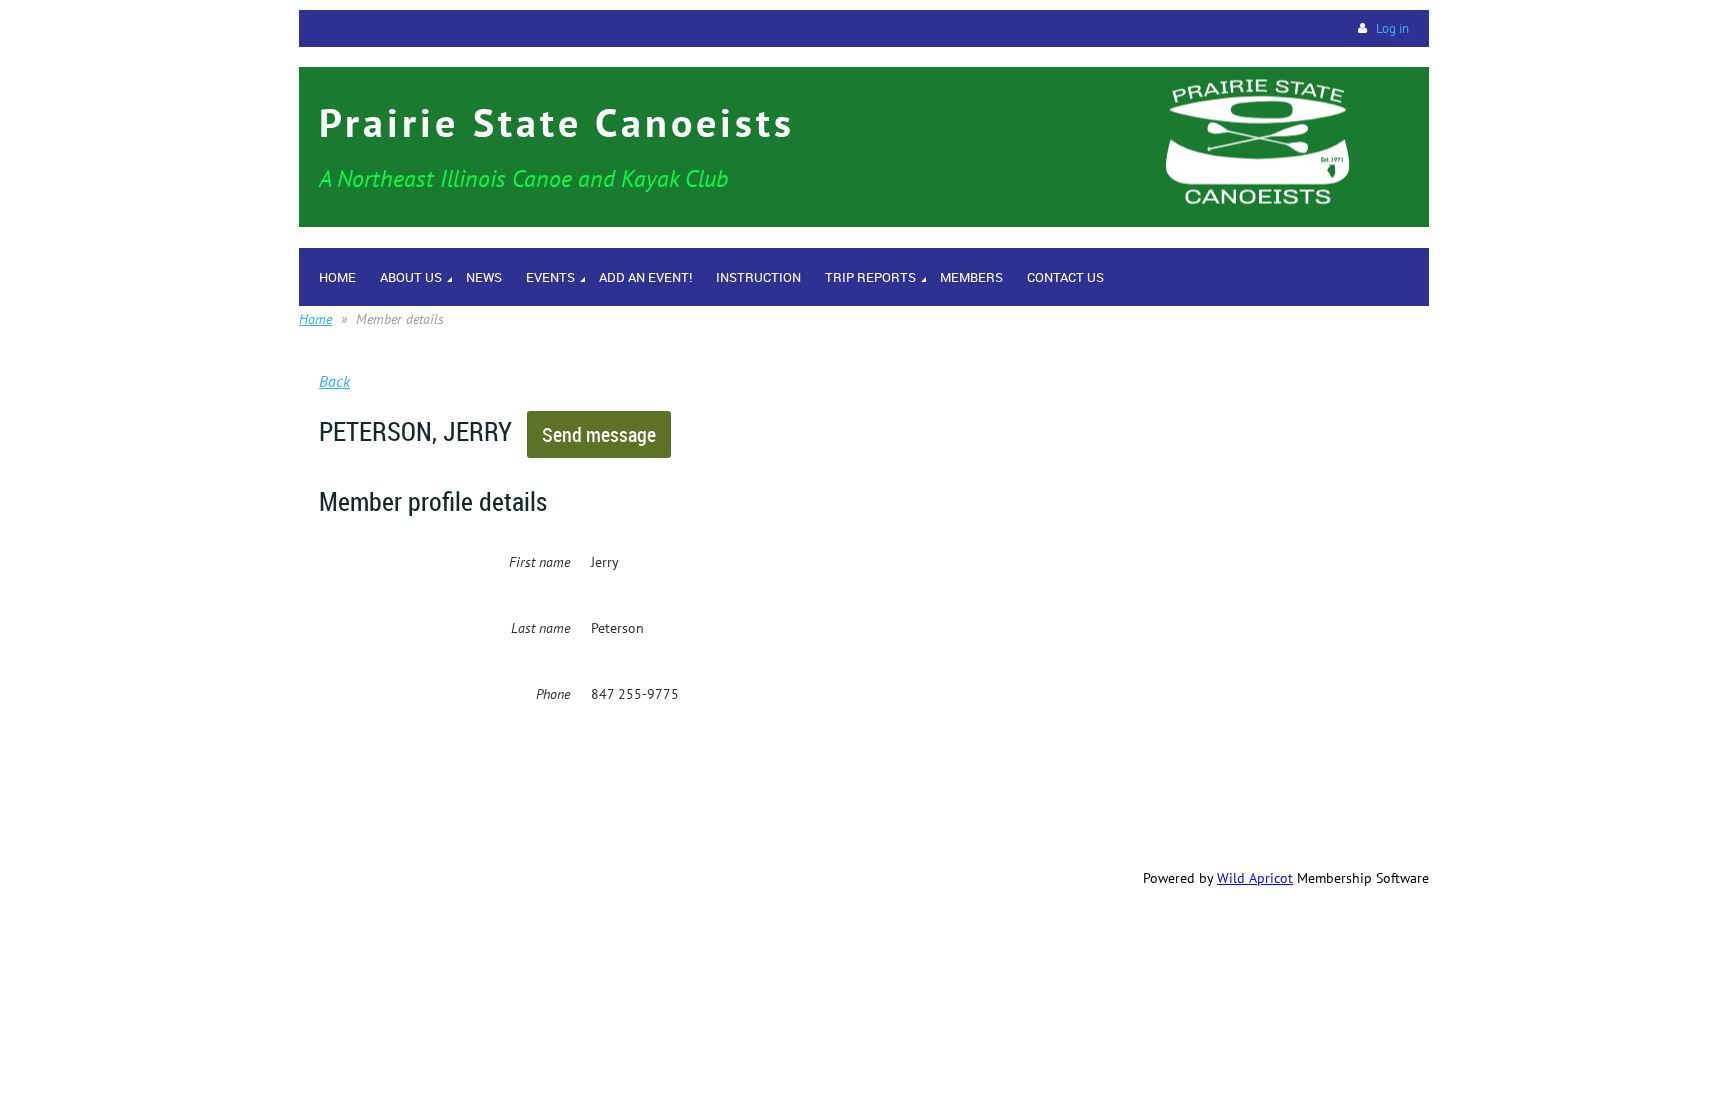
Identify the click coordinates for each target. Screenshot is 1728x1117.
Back (334, 381)
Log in (1392, 28)
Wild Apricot (1255, 878)
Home (315, 319)
